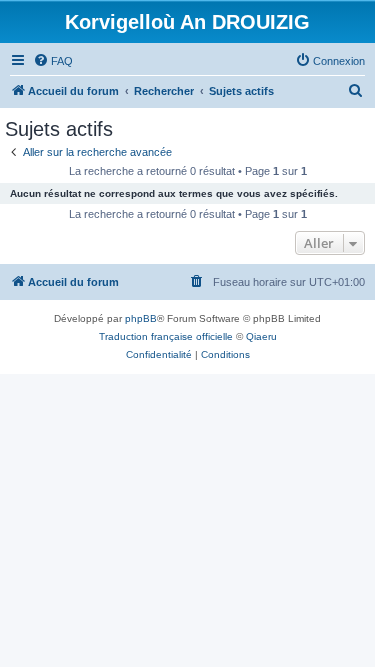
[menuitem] (53, 61)
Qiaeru (261, 336)
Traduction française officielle (166, 336)
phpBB (141, 318)
